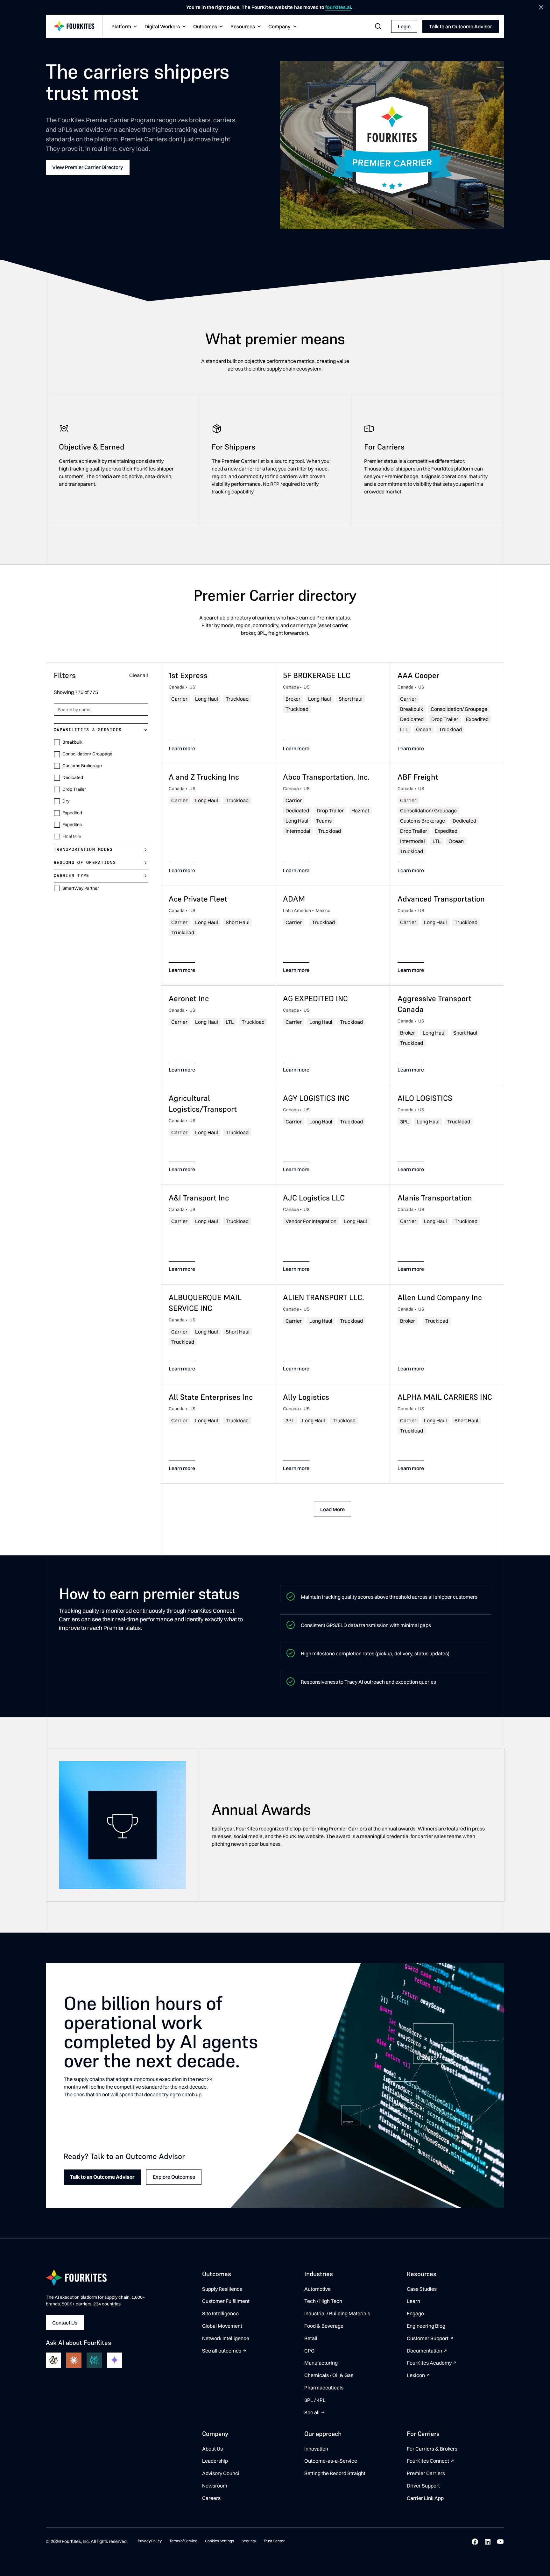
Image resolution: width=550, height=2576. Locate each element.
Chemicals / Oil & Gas (329, 2375)
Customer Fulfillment (226, 2301)
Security (249, 2541)
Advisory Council (221, 2473)
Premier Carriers (426, 2473)
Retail (311, 2338)
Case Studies (422, 2289)
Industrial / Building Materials (337, 2313)
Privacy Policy (150, 2541)
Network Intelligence (226, 2338)
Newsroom (215, 2486)
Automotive (317, 2289)
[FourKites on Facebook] (475, 2542)
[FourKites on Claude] (74, 2360)
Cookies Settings (219, 2541)
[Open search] (378, 26)
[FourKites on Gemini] (115, 2360)
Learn (413, 2301)
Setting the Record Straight (335, 2473)
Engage (415, 2313)
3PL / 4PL (315, 2400)
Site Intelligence (220, 2313)
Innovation (316, 2449)
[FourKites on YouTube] (500, 2542)
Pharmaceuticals (324, 2388)
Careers (211, 2498)
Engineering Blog (426, 2326)
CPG (309, 2351)
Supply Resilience (222, 2289)
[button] (123, 27)
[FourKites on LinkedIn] (488, 2542)
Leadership (215, 2461)
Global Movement (222, 2326)
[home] (74, 27)
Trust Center (274, 2541)
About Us (212, 2449)
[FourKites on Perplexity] (94, 2360)
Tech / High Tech (323, 2301)
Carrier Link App (425, 2498)
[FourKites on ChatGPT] (53, 2360)
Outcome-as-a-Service (331, 2461)
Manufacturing (321, 2363)
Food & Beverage (324, 2326)
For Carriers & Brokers (432, 2449)
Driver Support (423, 2486)
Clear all (139, 676)
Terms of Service (183, 2541)
